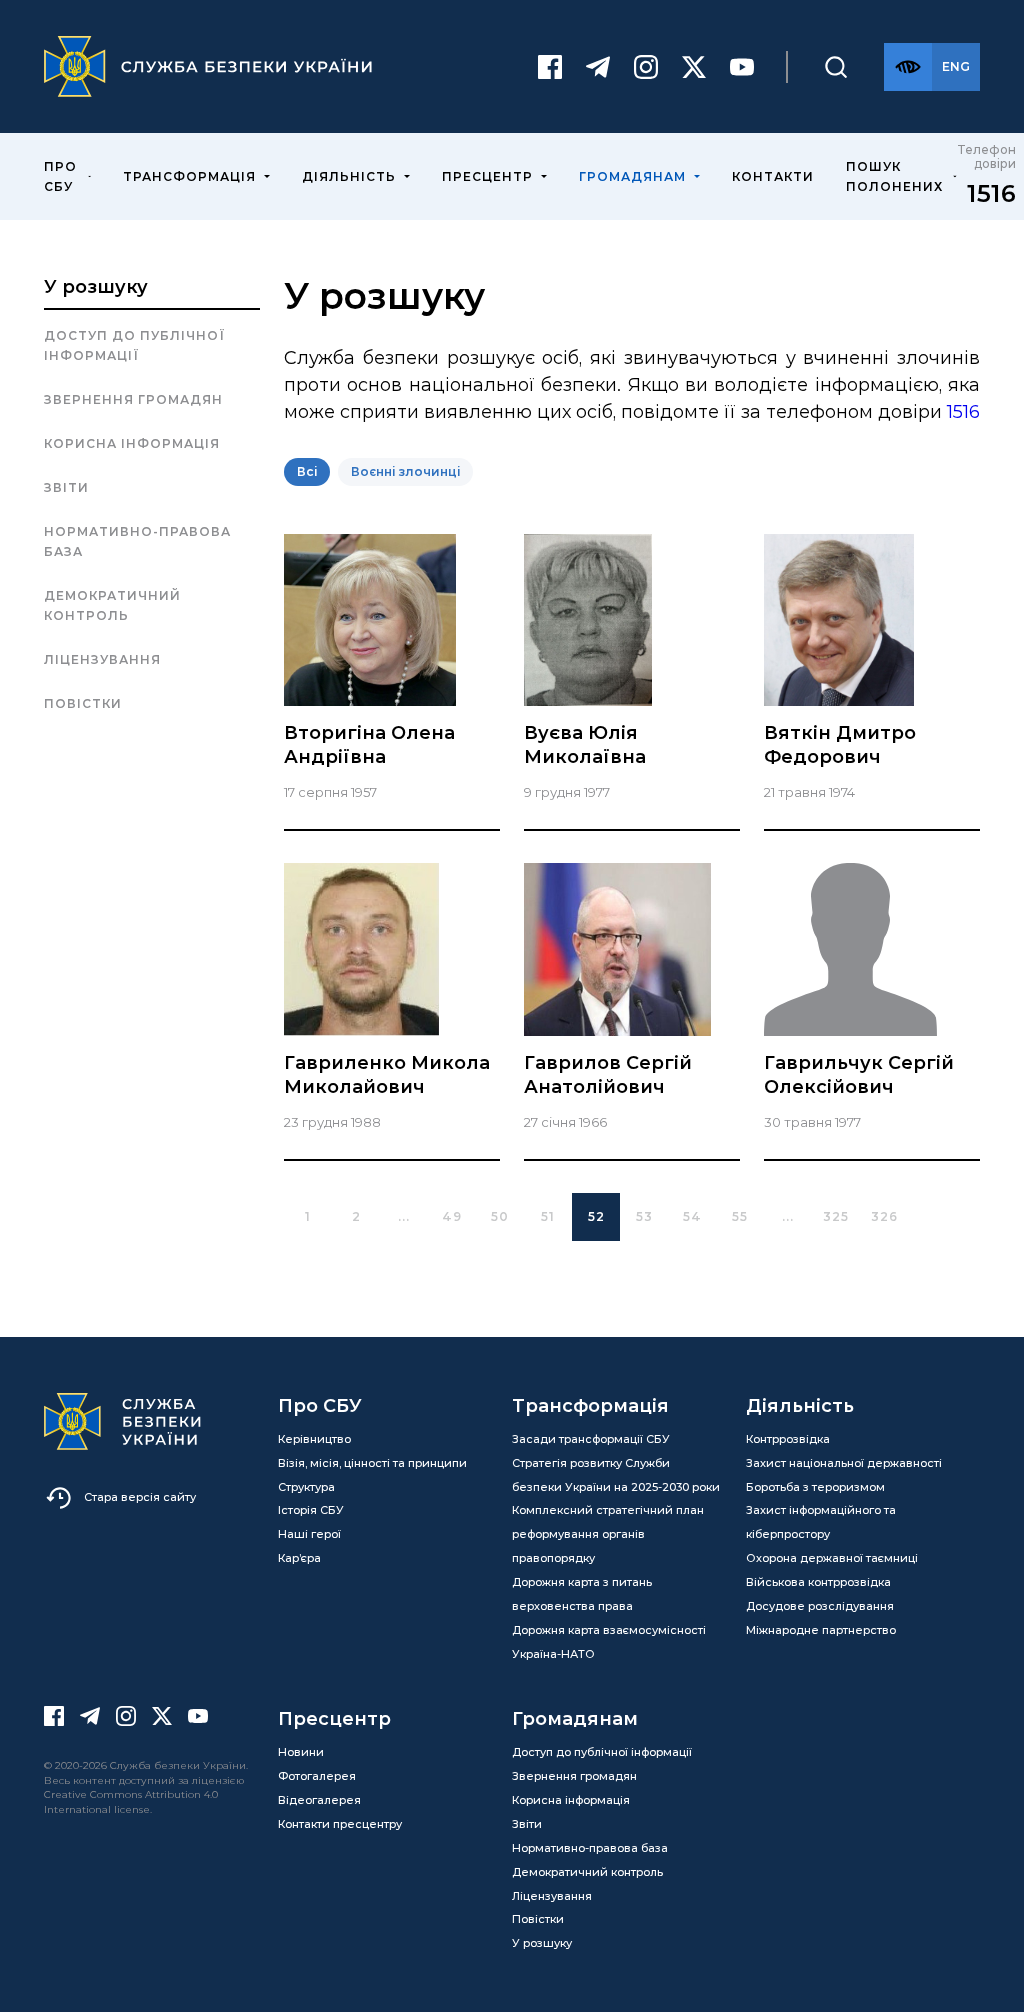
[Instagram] (646, 67)
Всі (307, 471)
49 (452, 1216)
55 (740, 1216)
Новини (301, 1752)
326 (884, 1216)
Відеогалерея (319, 1800)
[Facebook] (550, 67)
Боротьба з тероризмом (815, 1487)
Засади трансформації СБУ (591, 1439)
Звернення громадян (133, 399)
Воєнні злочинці (405, 471)
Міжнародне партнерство (821, 1630)
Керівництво (314, 1439)
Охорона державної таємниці (832, 1558)
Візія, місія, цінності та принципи (372, 1463)
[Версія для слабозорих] (908, 67)
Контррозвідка (788, 1439)
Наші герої (309, 1534)
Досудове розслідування (820, 1606)
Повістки (83, 703)
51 (548, 1216)
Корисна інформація (132, 443)
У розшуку (96, 287)
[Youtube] (742, 67)
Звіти (66, 487)
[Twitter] (694, 67)
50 (500, 1216)
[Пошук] (836, 67)
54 (692, 1216)
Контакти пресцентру (340, 1824)
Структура (306, 1487)
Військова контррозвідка (818, 1582)
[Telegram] (598, 67)
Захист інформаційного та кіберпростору (821, 1522)
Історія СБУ (311, 1510)
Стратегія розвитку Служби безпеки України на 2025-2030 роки (616, 1475)
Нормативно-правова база (137, 541)
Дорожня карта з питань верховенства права (582, 1594)
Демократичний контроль (112, 605)
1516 (991, 193)
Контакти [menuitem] (773, 176)
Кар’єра (299, 1558)
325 (836, 1216)
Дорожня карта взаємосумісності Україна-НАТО (609, 1642)
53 (644, 1216)
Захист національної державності (844, 1463)
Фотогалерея (317, 1776)
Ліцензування (102, 659)
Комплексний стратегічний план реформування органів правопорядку (608, 1534)
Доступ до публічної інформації (135, 345)
